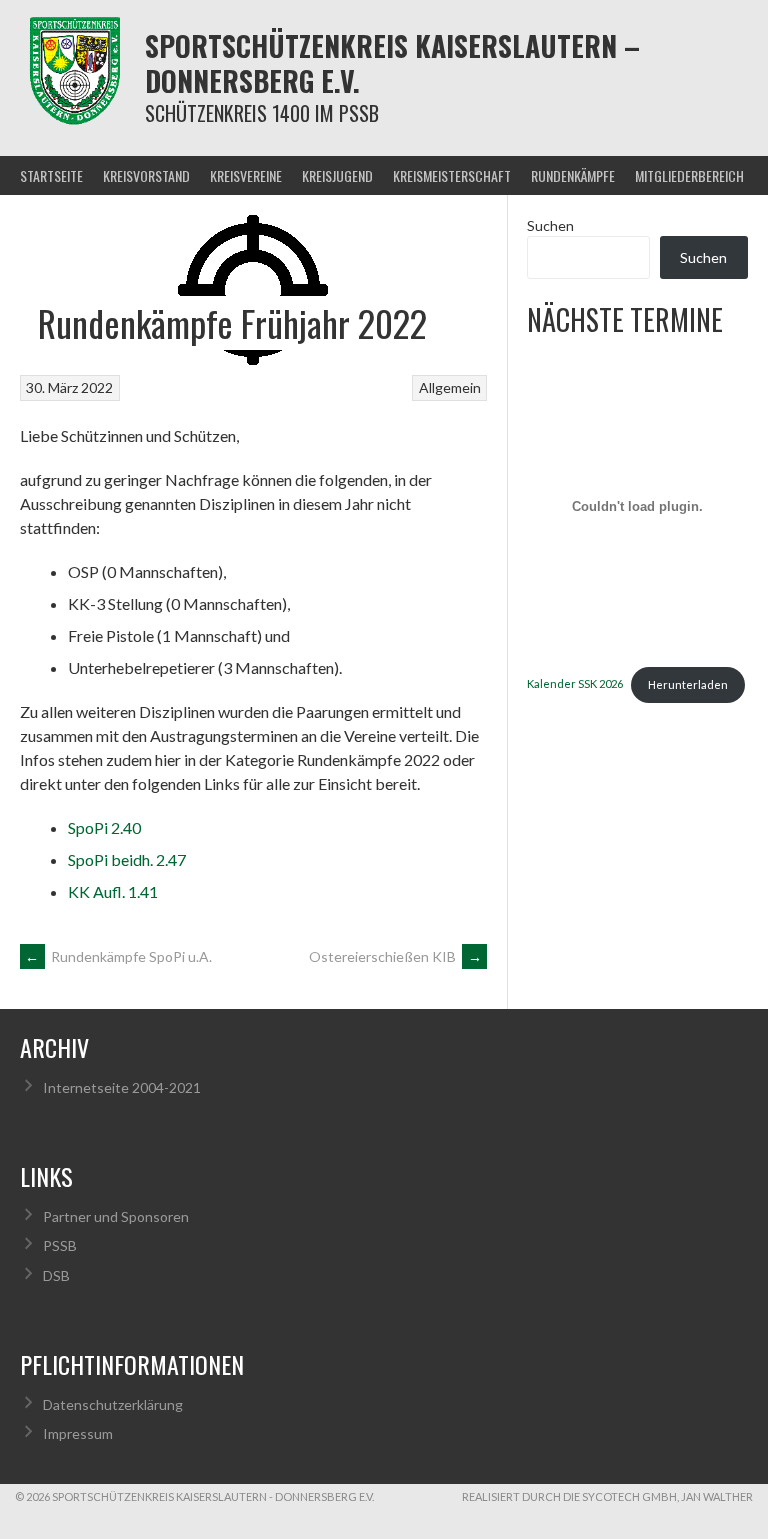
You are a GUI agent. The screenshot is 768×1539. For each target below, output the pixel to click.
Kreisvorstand (146, 175)
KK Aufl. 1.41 (113, 891)
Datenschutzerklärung (113, 1404)
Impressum (78, 1433)
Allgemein (450, 387)
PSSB (60, 1245)
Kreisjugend (337, 175)
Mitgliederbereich (689, 175)
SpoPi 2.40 (104, 827)
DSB (56, 1275)
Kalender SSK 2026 (575, 684)
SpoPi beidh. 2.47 (127, 859)
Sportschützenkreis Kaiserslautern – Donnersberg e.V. (392, 63)
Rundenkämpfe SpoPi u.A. (118, 956)
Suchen (550, 225)
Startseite (51, 175)
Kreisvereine (246, 175)
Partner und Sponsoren (116, 1216)
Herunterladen (688, 684)
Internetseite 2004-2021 (122, 1087)
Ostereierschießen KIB (395, 956)
